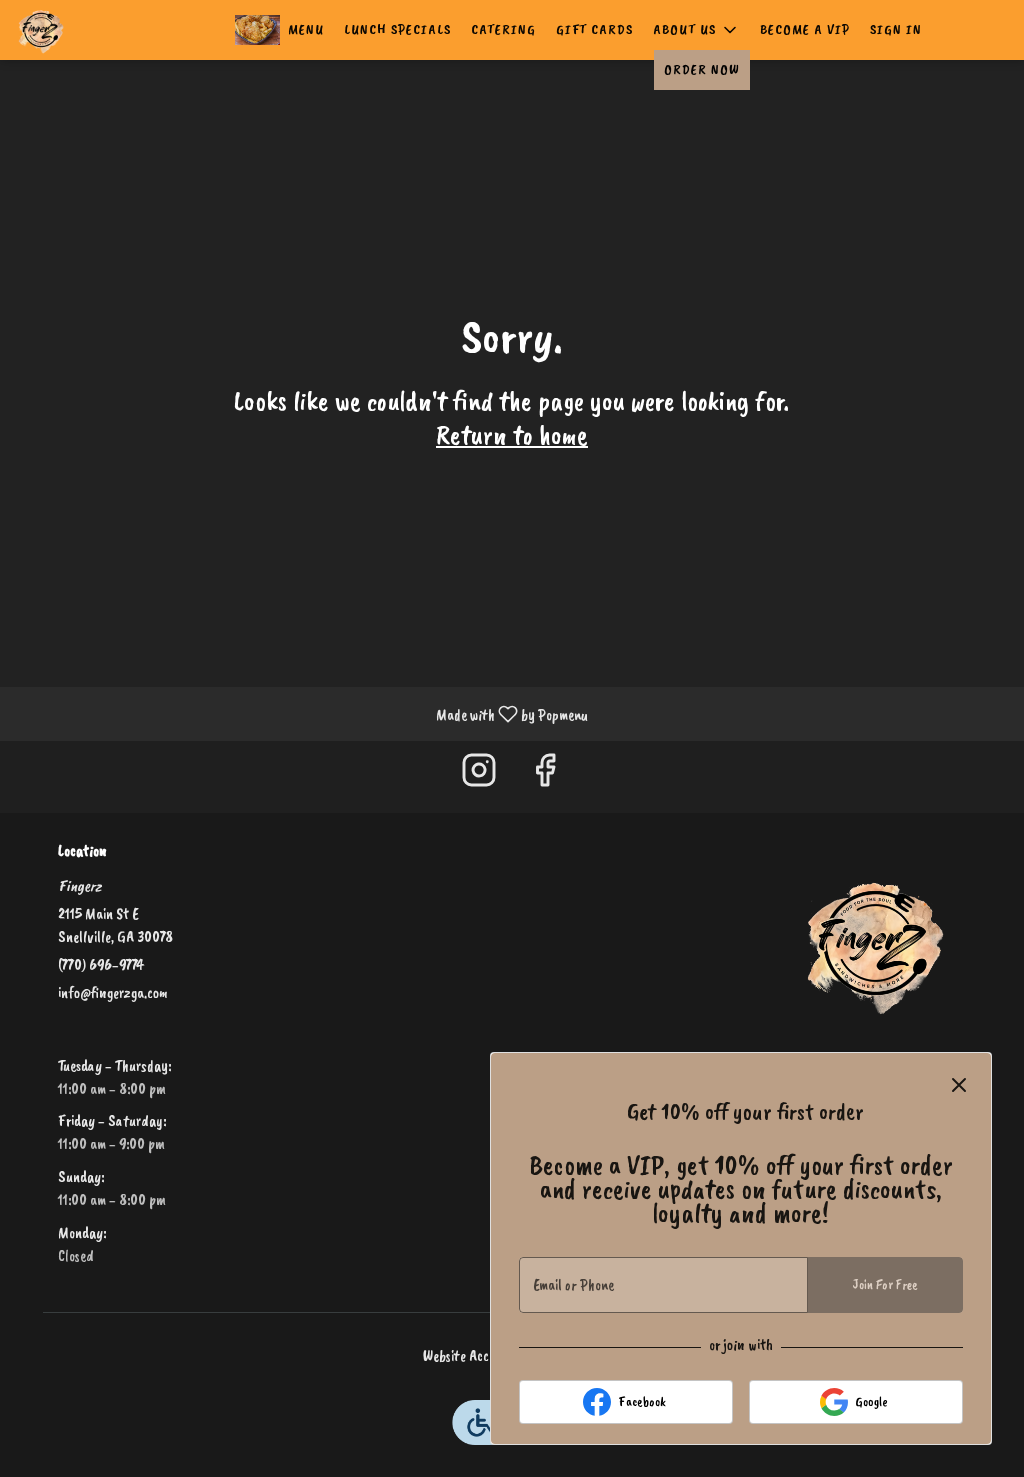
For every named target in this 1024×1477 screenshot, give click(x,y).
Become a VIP (805, 29)
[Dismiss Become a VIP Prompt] (959, 1085)
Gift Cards (594, 29)
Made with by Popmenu (301, 713)
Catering (503, 29)
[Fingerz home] (106, 30)
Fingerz (875, 943)
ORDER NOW (702, 69)
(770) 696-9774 (101, 965)
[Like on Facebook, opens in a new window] (545, 776)
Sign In (896, 29)
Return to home (512, 434)
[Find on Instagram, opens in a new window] (479, 776)
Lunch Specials (397, 29)
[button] (696, 30)
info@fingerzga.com (113, 993)
